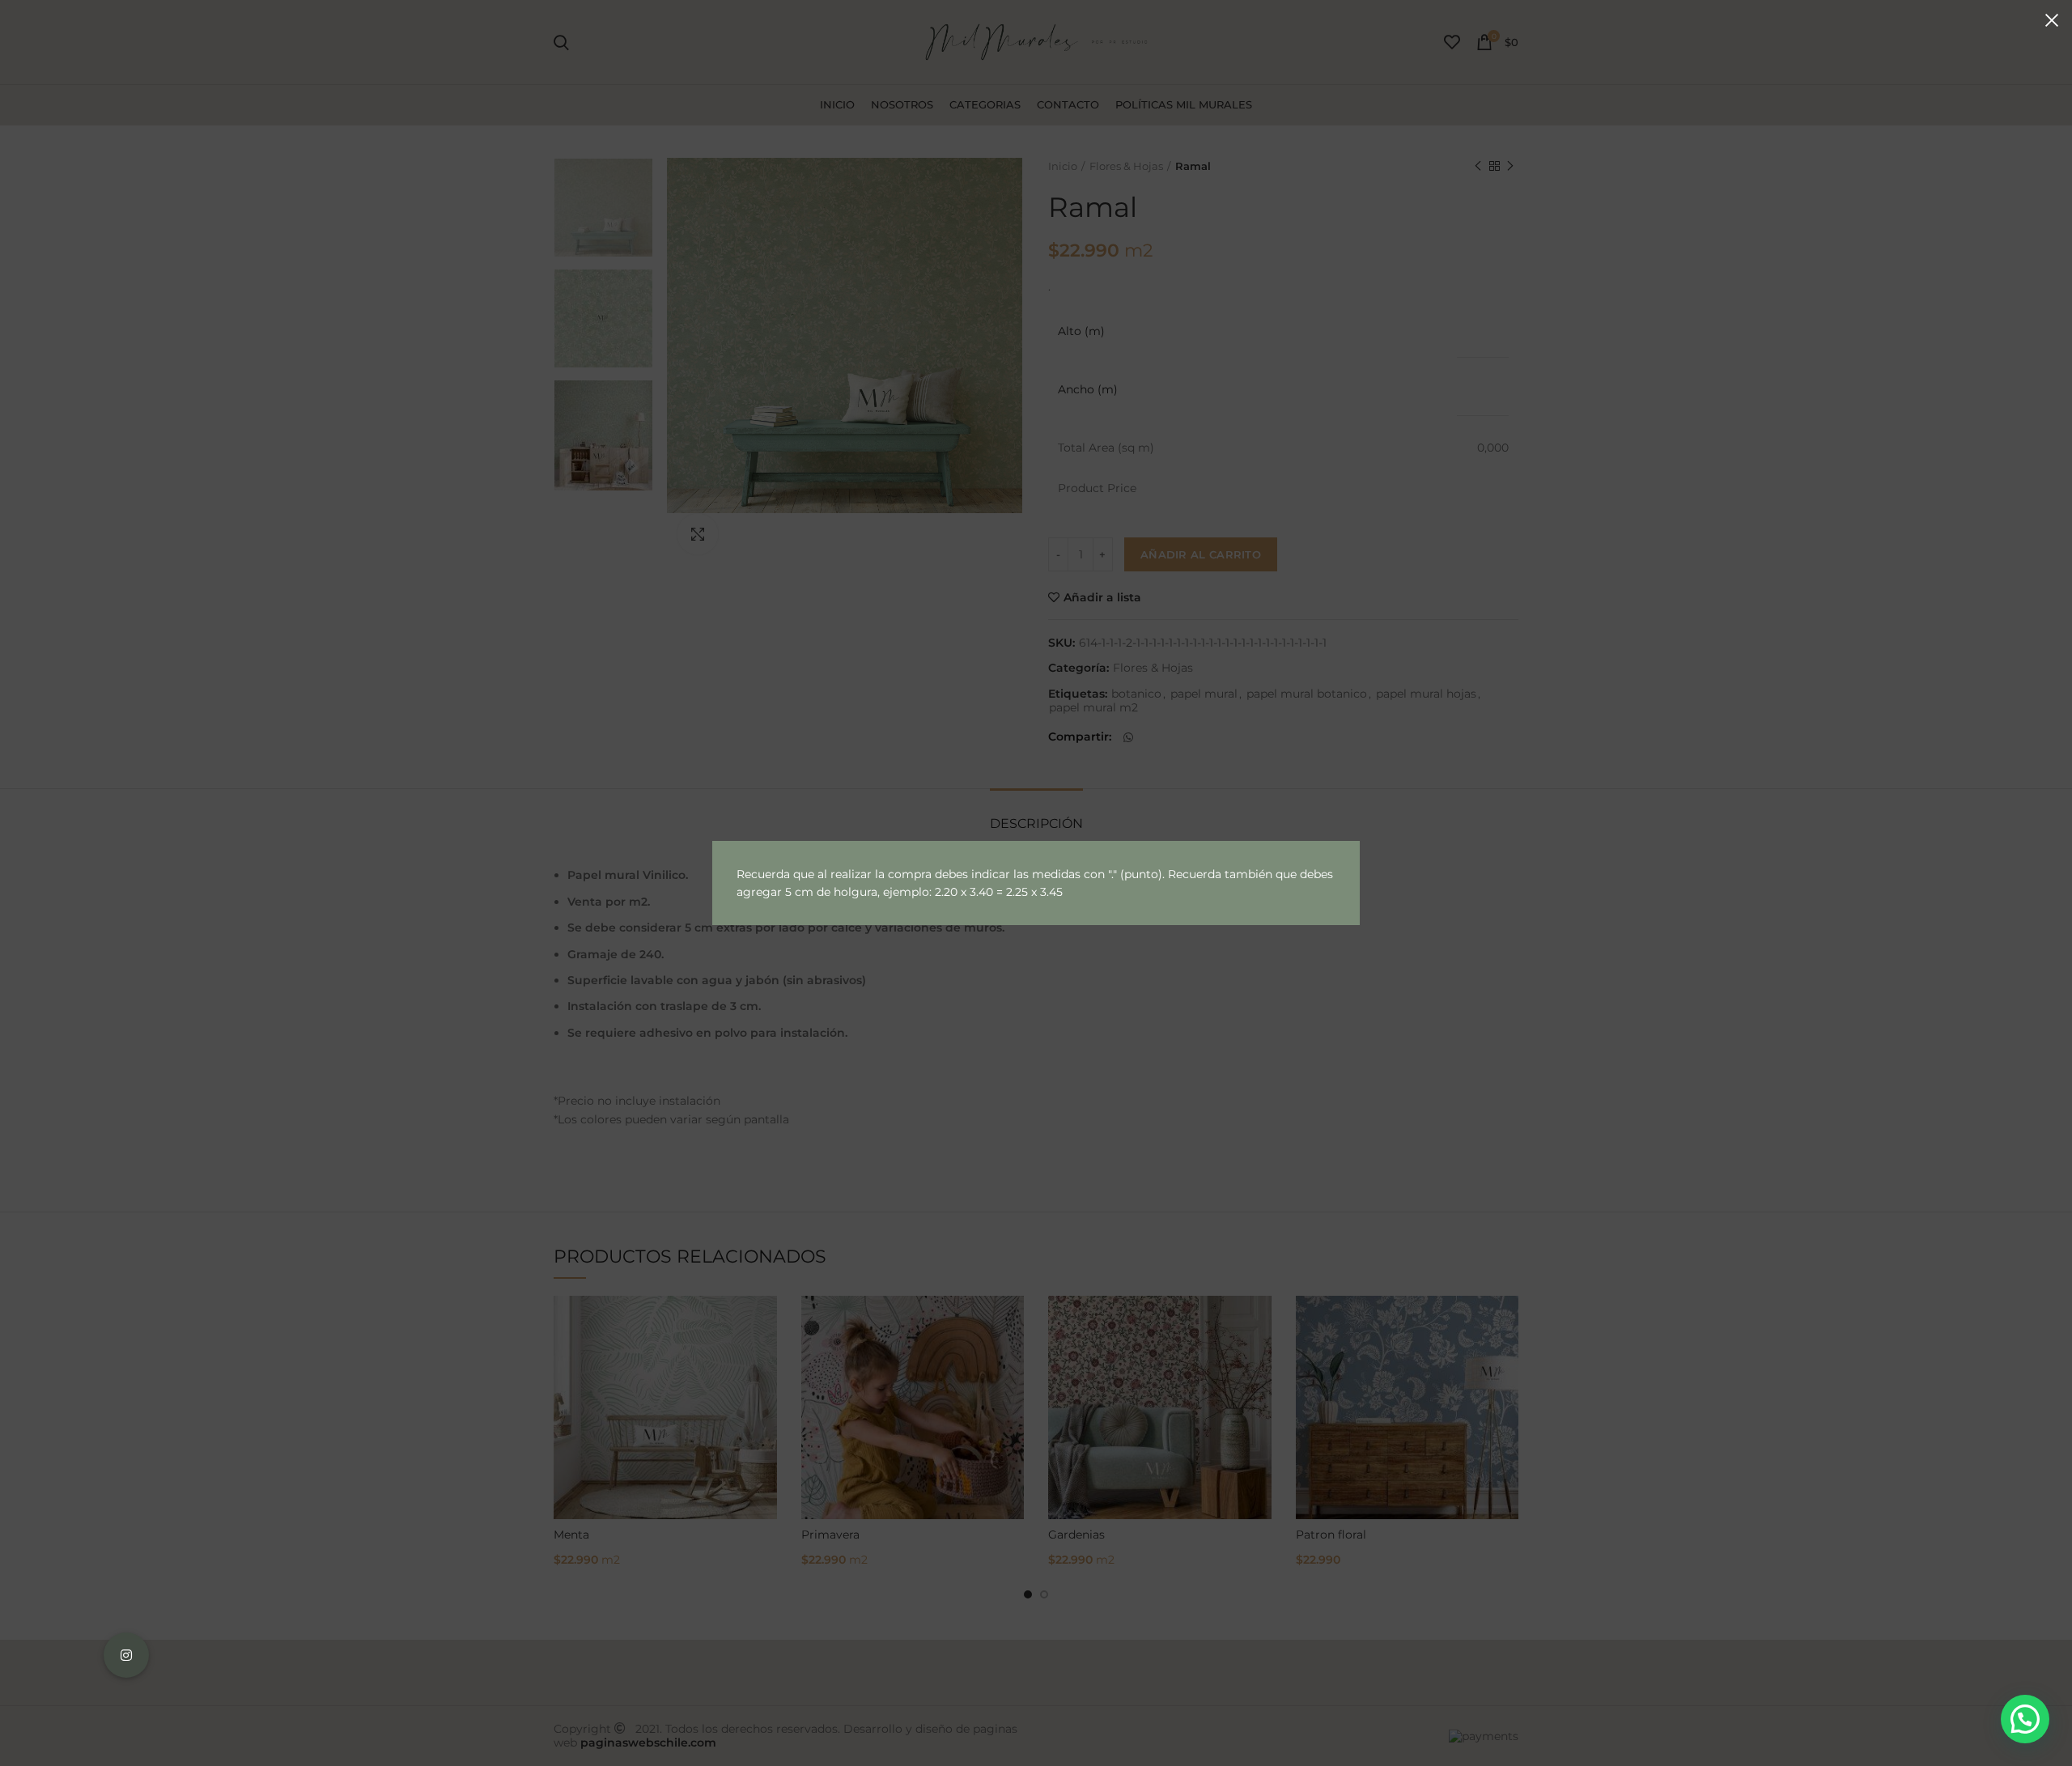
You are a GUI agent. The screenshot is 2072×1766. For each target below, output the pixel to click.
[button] (2025, 1719)
